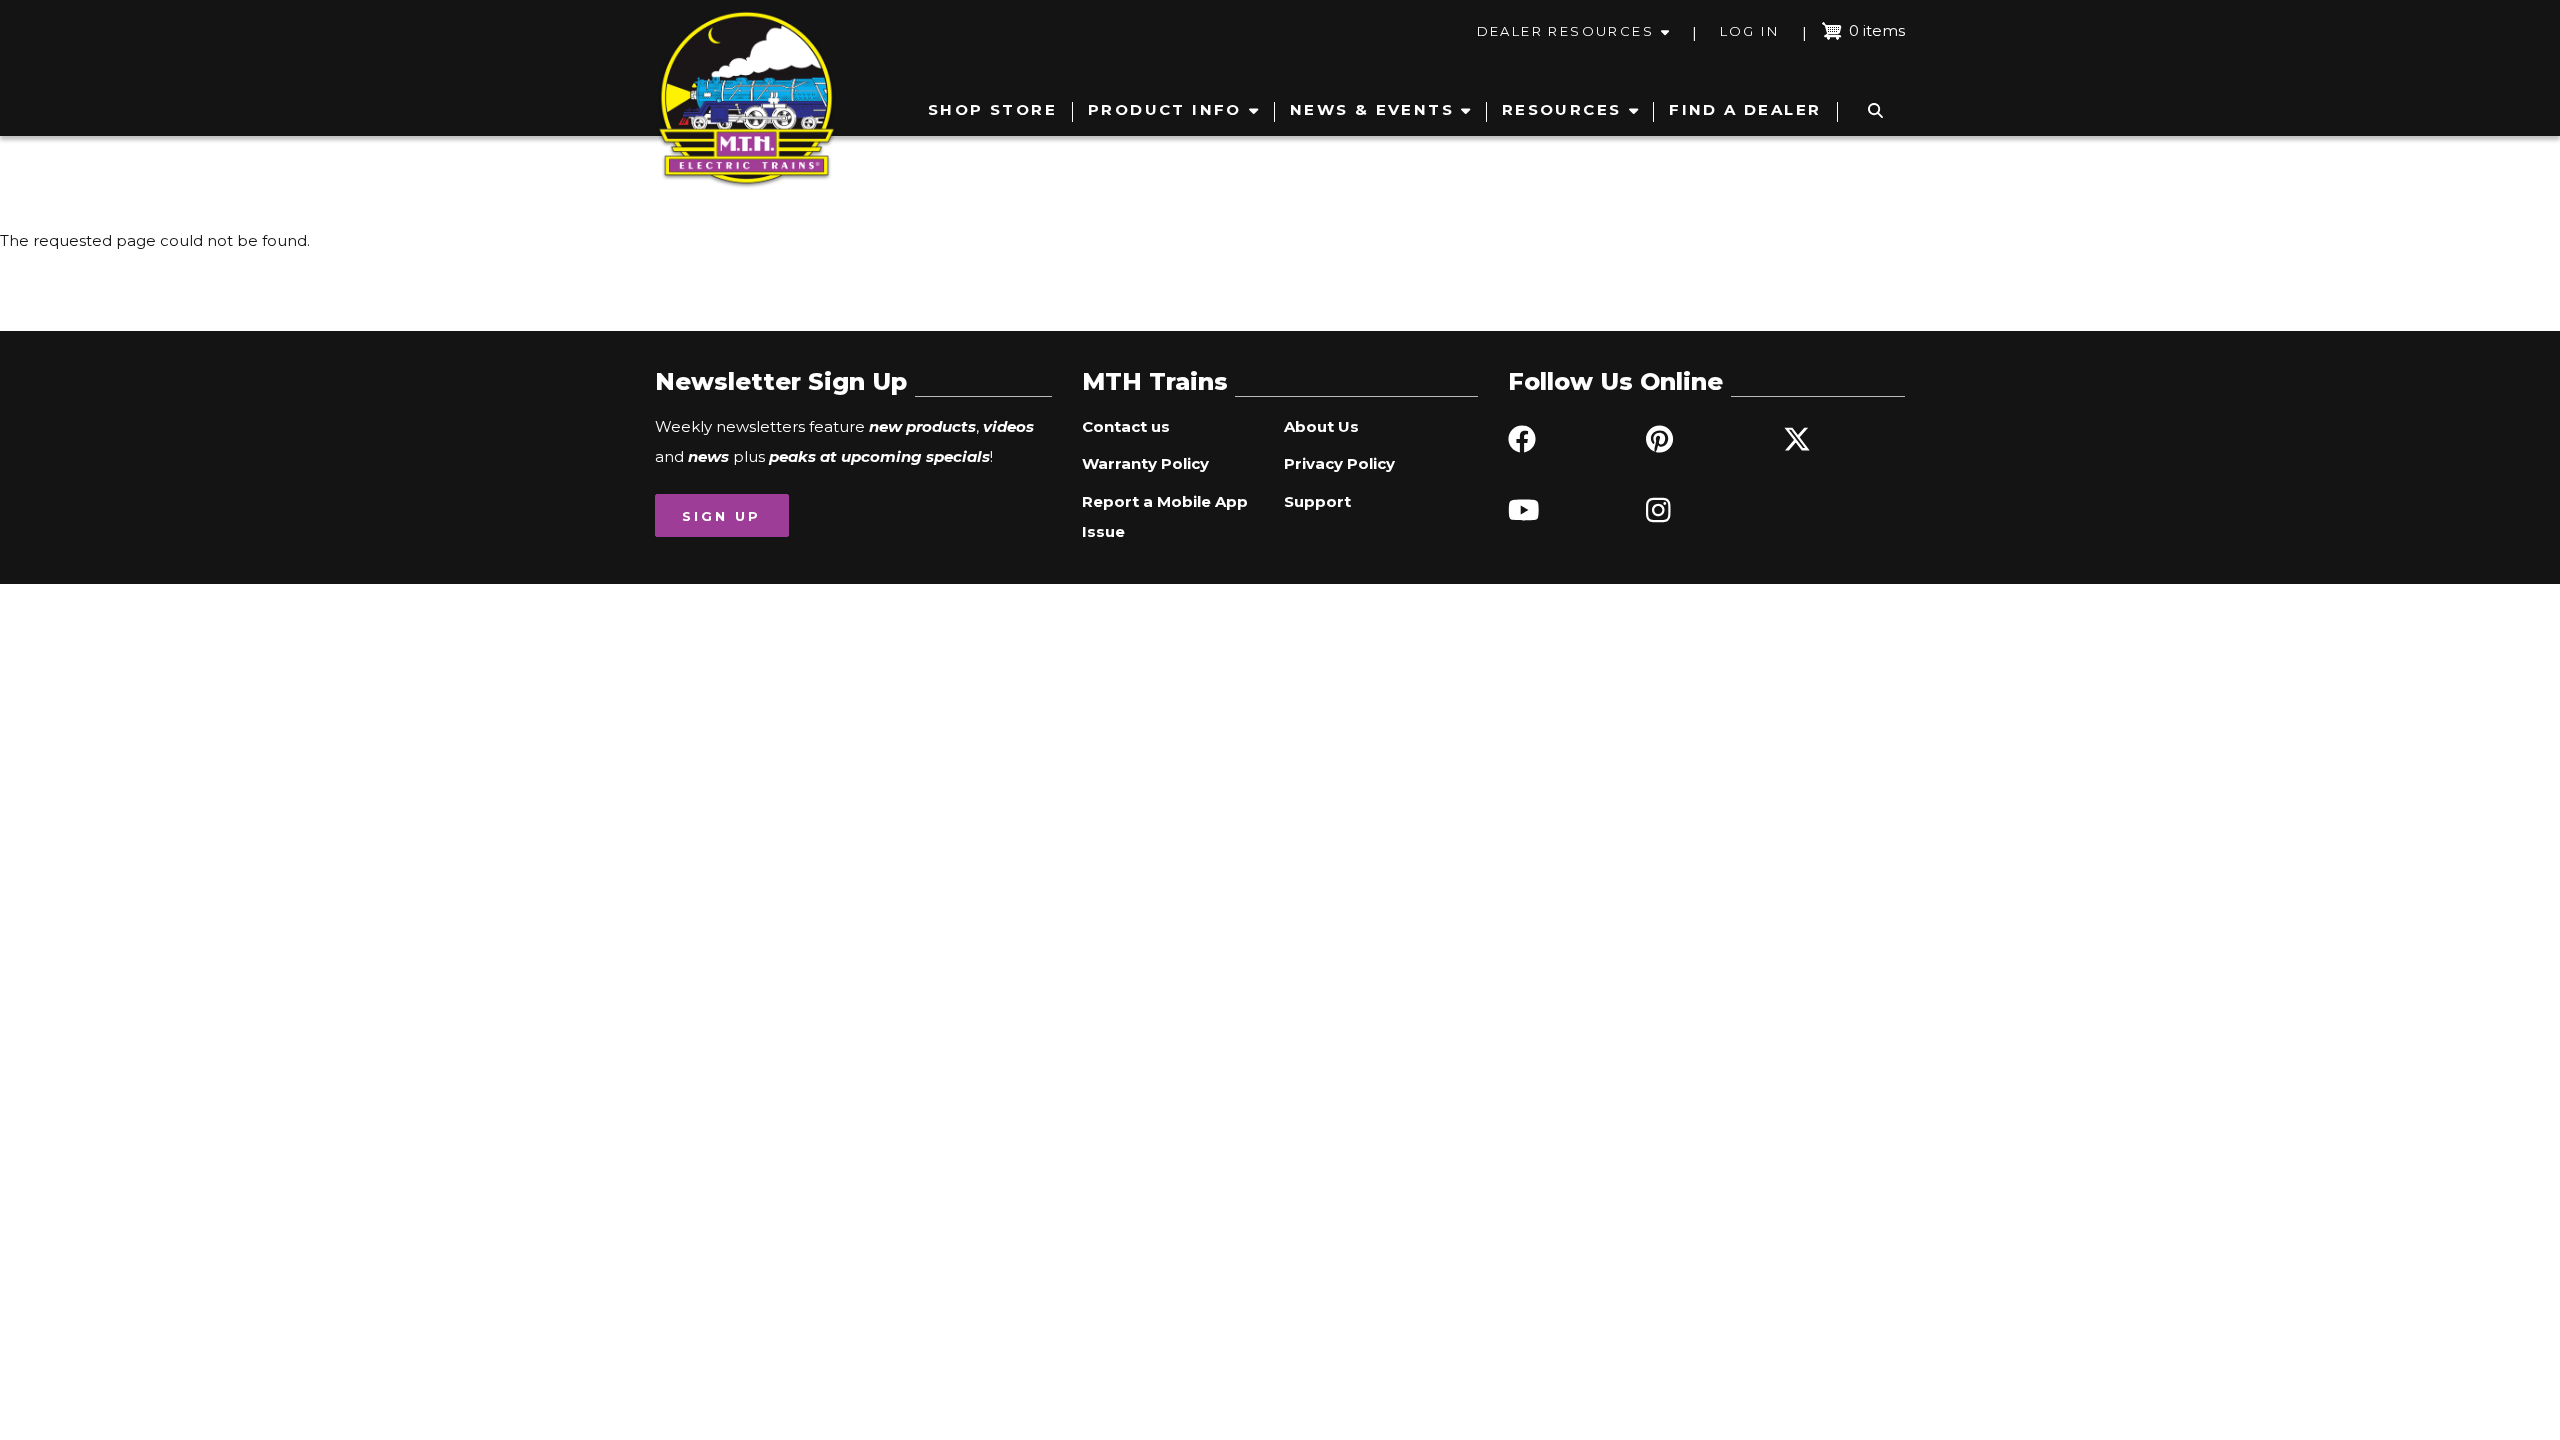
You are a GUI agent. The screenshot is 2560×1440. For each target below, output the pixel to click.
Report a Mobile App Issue (1165, 516)
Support (1317, 501)
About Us (1321, 426)
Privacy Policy (1339, 463)
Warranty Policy (1145, 463)
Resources (1562, 109)
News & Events (1372, 109)
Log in (1749, 31)
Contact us (1126, 426)
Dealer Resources (1565, 31)
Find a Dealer (1745, 109)
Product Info (1165, 109)
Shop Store (992, 109)
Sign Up (721, 516)
